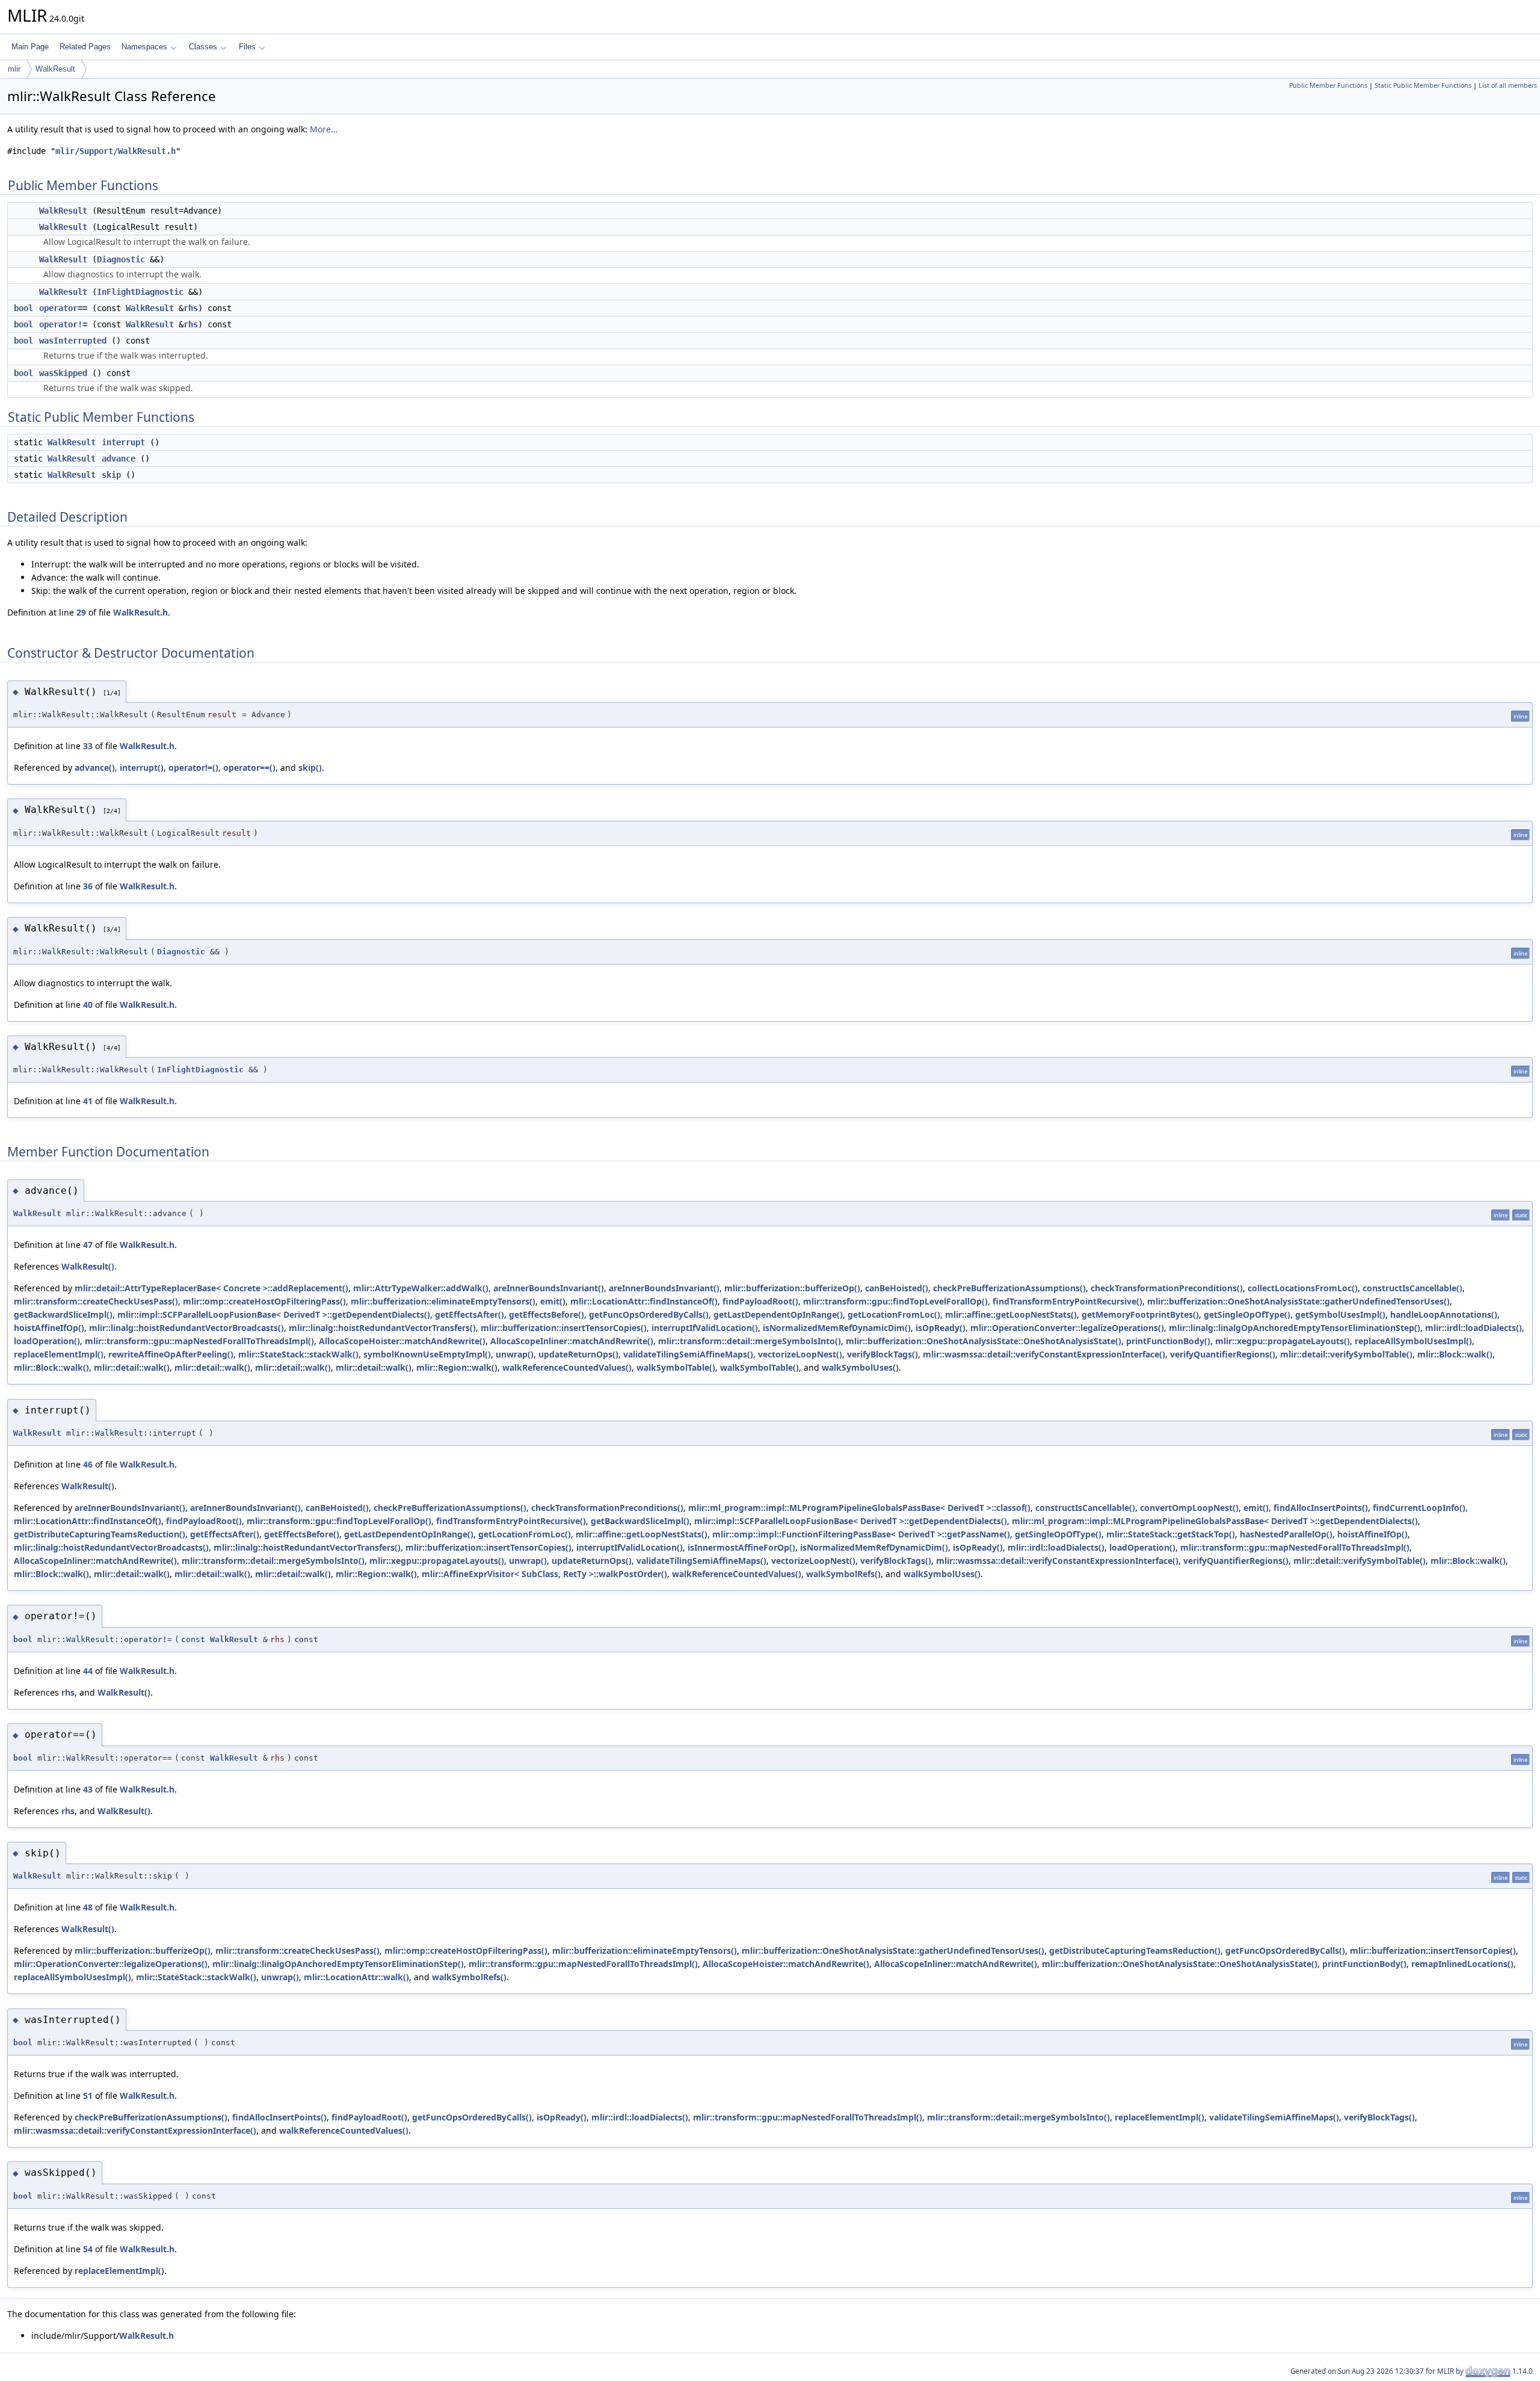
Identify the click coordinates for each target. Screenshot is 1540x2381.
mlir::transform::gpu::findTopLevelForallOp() (895, 1301)
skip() (310, 767)
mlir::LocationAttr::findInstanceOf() (644, 1301)
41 (88, 1101)
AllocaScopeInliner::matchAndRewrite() (572, 1341)
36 (88, 886)
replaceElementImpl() (59, 1354)
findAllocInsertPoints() (1321, 1508)
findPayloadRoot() (760, 1301)
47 (88, 1245)
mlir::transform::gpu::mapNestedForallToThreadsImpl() (199, 1341)
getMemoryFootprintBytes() (1140, 1314)
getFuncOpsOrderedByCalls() (649, 1314)
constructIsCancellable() (1412, 1288)
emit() (553, 1301)
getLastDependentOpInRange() (778, 1314)
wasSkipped (63, 373)
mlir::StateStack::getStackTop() (1171, 1534)
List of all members (1508, 85)
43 (88, 1789)
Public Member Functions (1328, 85)
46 (88, 1464)
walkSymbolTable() (676, 1367)
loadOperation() (47, 1341)
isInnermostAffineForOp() (741, 1547)
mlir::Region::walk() (457, 1367)
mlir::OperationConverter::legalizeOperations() (1067, 1328)
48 (88, 1907)
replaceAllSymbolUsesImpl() (1413, 1341)
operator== (63, 308)
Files (247, 47)
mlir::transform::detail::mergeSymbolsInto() (750, 1341)
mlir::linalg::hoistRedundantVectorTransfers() (382, 1328)
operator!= (63, 324)
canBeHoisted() (897, 1288)
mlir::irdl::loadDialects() (1474, 1328)
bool (23, 308)
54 (88, 2249)
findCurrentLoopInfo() (1419, 1508)
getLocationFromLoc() (894, 1314)
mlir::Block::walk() (1455, 1354)
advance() (95, 767)
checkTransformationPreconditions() (1167, 1288)
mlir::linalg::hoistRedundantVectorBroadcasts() (186, 1328)
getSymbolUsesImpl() (1340, 1314)
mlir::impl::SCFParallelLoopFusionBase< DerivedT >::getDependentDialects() (274, 1314)
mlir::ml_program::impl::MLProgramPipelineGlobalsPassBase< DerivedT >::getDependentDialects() (1215, 1521)
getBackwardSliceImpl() (63, 1314)
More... (324, 129)
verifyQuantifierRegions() (1223, 1354)
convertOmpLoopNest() (1189, 1508)
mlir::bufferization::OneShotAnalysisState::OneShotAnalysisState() (984, 1341)
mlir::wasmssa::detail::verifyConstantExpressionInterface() (1044, 1354)
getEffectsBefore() (547, 1314)
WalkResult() (88, 1266)
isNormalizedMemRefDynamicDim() (837, 1328)
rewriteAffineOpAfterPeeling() (171, 1354)
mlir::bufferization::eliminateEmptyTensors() (443, 1301)
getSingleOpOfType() (1247, 1314)
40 (88, 1005)
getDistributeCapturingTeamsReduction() (100, 1534)
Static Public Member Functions (1423, 85)
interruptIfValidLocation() (705, 1328)
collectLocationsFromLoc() (1303, 1288)
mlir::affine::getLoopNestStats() (1011, 1314)
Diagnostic (121, 259)
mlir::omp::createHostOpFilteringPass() (264, 1301)
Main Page (30, 47)
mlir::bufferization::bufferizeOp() (792, 1288)
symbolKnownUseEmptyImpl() (427, 1354)
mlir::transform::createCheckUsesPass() (96, 1301)
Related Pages (85, 47)
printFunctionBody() (1168, 1341)
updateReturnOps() (578, 1354)
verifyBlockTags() (882, 1354)
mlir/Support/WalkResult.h (115, 151)
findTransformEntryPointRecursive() (1067, 1301)
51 (88, 2095)
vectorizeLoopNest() (800, 1354)
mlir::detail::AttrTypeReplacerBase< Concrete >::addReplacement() (211, 1288)
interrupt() (142, 767)
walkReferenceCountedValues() (567, 1367)
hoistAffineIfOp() (49, 1328)
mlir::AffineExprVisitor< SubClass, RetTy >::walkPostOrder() (544, 1574)
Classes (203, 47)
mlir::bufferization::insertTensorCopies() (564, 1328)
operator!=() (193, 767)
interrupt (123, 442)
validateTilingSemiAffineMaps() (688, 1354)
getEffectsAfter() (470, 1314)
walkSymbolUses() (860, 1367)
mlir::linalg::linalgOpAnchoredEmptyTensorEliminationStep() (1295, 1328)
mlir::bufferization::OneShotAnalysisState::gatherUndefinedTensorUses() (1298, 1301)
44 (88, 1671)
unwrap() (515, 1354)
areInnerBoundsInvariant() (549, 1288)
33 (88, 746)
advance (119, 459)
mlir (14, 69)
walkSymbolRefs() (843, 1574)
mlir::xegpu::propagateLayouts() (1283, 1341)
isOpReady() (941, 1328)
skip (111, 475)
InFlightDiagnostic (140, 292)
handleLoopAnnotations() (1444, 1314)
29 (81, 612)
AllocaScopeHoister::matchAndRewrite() (402, 1341)
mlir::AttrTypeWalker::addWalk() (421, 1288)
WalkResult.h (140, 612)
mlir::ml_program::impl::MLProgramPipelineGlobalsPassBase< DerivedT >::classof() (859, 1508)
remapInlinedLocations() (1462, 1964)
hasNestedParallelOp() (1286, 1534)
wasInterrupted (73, 341)
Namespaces (144, 47)
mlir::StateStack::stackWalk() (298, 1354)
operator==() (249, 767)
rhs (191, 308)
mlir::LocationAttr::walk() (356, 1977)
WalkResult (55, 69)
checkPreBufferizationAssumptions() (1009, 1288)
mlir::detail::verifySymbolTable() (1346, 1354)
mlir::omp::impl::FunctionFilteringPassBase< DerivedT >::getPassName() (861, 1534)
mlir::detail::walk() (132, 1367)
